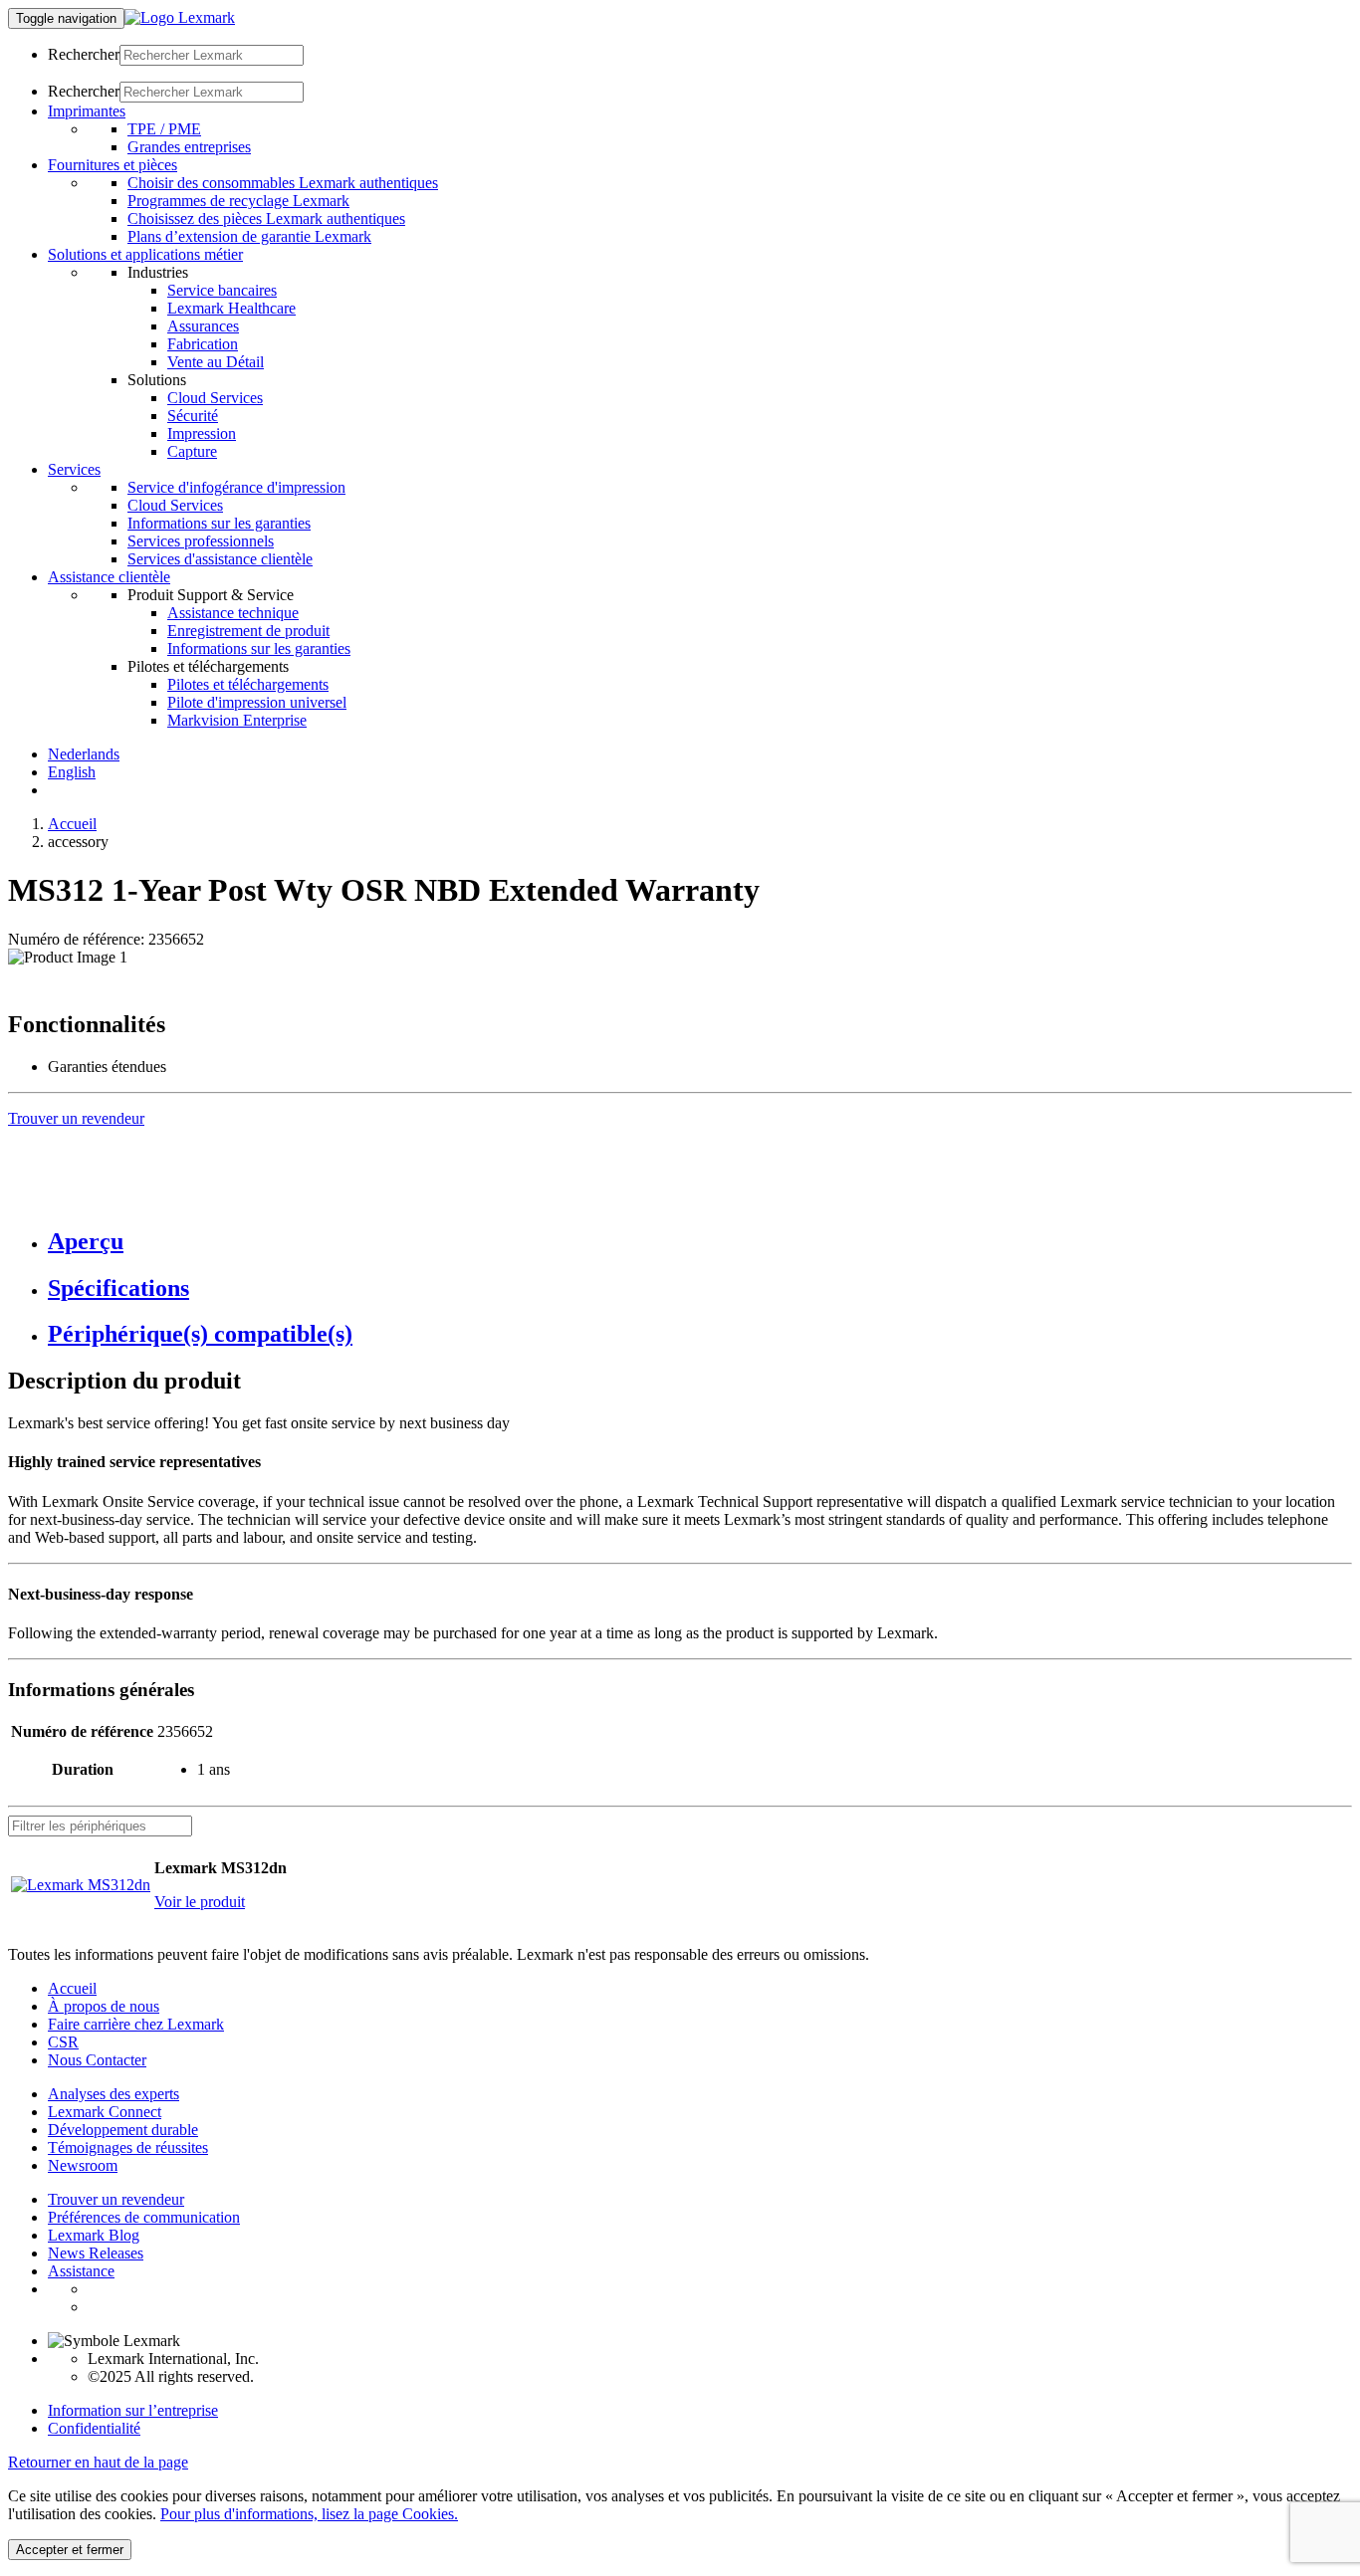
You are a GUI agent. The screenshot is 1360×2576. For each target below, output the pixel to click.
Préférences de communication (144, 2217)
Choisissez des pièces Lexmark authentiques (266, 218)
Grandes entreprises (189, 147)
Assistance (81, 2271)
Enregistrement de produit (248, 631)
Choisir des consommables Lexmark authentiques (283, 183)
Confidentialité (94, 2428)
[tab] (700, 1242)
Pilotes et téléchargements (248, 684)
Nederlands (84, 754)
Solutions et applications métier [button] (145, 254)
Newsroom (83, 2165)
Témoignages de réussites (128, 2147)
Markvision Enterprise (237, 720)
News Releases (96, 2253)
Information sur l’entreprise (133, 2410)
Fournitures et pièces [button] (113, 165)
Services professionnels (201, 541)
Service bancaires (222, 290)
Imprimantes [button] (87, 111)
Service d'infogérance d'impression (236, 487)
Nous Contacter (97, 2060)
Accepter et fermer (70, 2550)
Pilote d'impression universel (257, 702)
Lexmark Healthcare (231, 308)
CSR (63, 2042)
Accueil (72, 824)
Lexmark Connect (105, 2112)
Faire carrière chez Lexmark (136, 2024)
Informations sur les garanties (219, 523)
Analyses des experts (113, 2094)
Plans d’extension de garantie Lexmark (249, 236)
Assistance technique (233, 613)
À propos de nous (104, 2006)
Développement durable (123, 2130)
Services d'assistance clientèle (220, 559)
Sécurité (193, 416)
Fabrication (203, 344)
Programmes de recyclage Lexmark (238, 201)
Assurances (203, 326)
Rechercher (84, 54)
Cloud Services (215, 398)
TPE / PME (164, 129)
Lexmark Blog (94, 2235)
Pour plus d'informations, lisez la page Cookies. (309, 2514)
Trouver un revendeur (116, 2199)
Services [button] (74, 469)
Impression (202, 433)
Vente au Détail (216, 362)
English (72, 772)
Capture (192, 451)
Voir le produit (200, 1902)
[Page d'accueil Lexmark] (180, 17)
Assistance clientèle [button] (109, 577)
